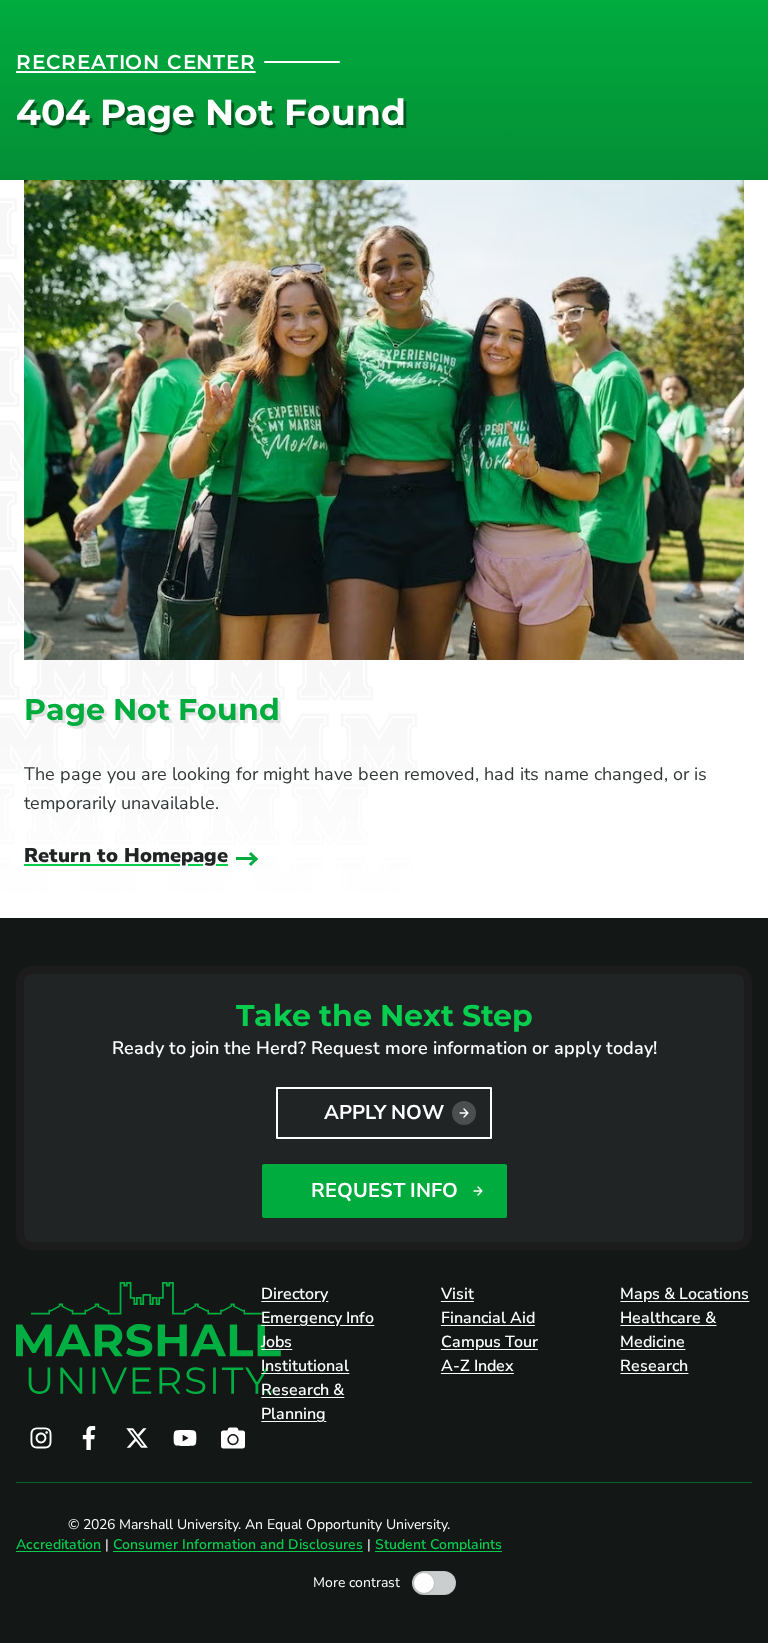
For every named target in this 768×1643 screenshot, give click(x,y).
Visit (457, 1294)
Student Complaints (438, 1544)
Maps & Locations (684, 1294)
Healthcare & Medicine (668, 1330)
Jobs (276, 1342)
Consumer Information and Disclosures (238, 1544)
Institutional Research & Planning (305, 1390)
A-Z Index (477, 1366)
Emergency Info (317, 1318)
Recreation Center (136, 62)
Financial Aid (488, 1318)
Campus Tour (489, 1342)
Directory (294, 1294)
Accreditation (58, 1544)
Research (654, 1366)
